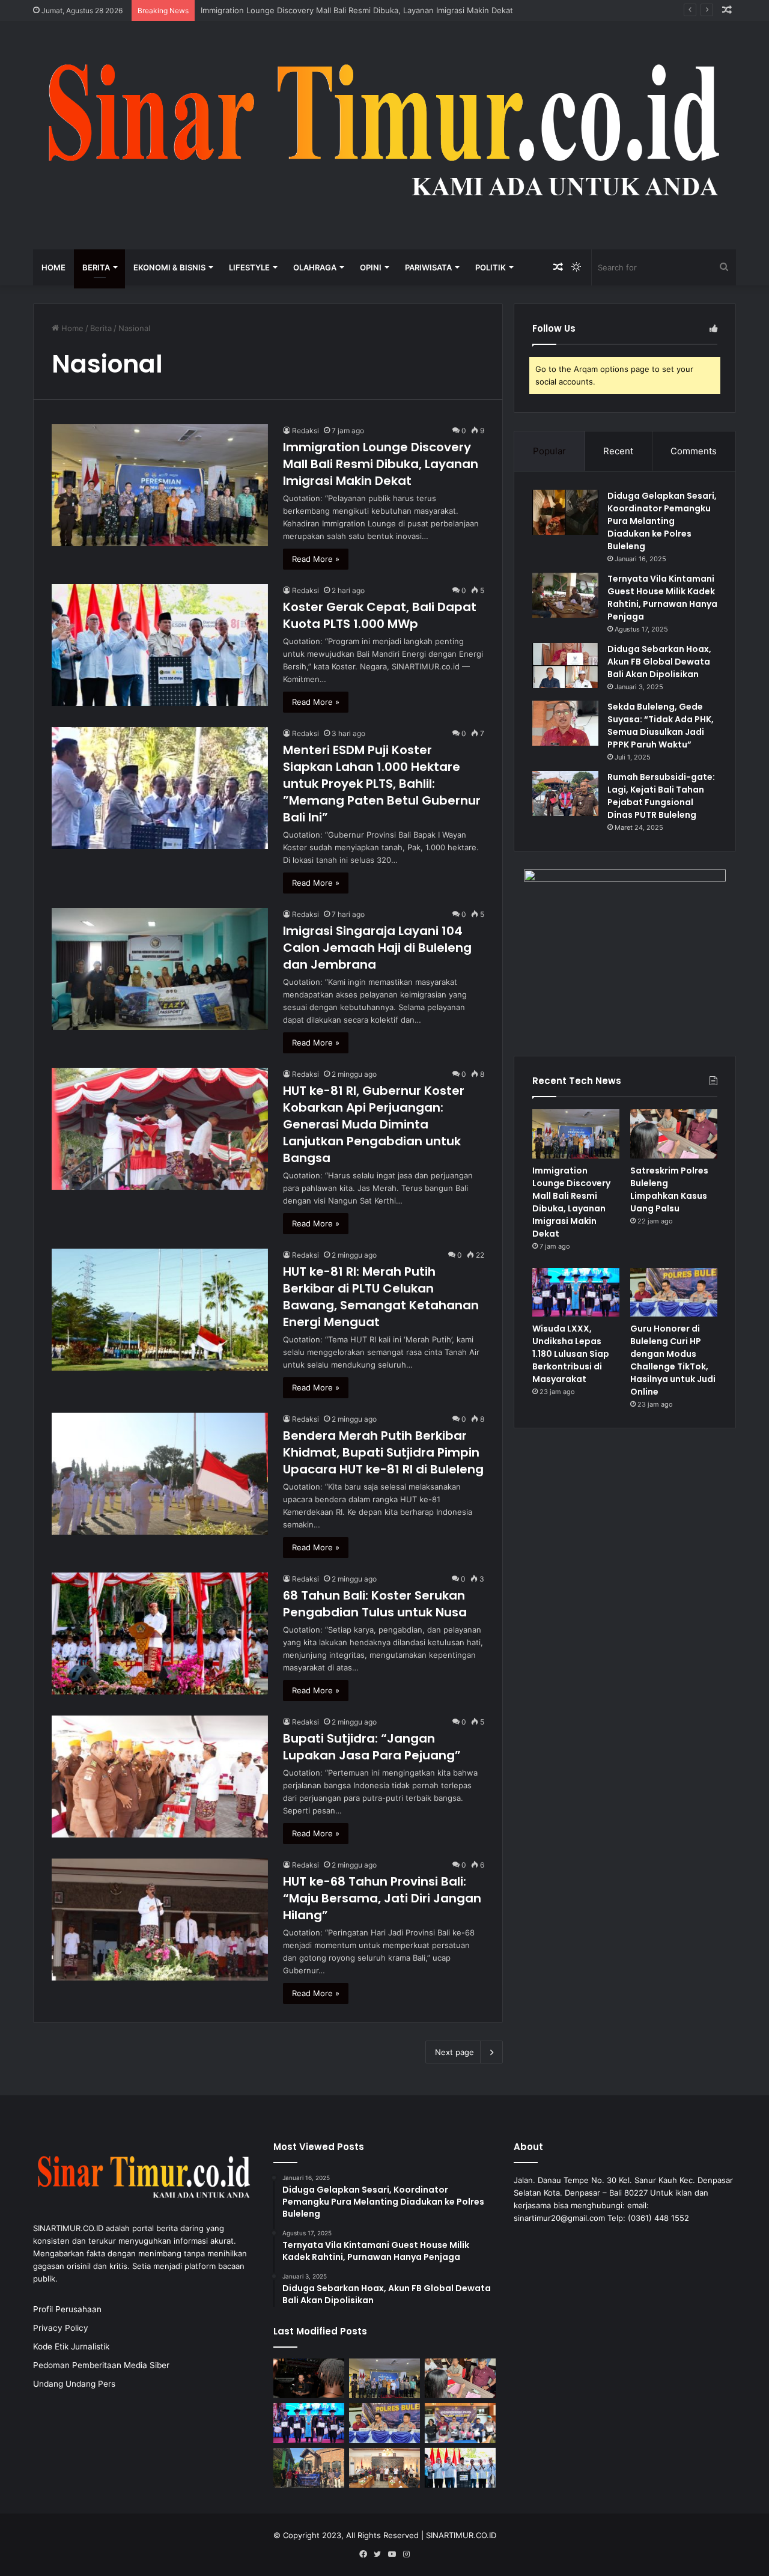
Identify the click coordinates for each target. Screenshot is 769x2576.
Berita (96, 267)
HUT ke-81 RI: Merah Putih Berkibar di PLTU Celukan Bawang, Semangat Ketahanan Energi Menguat (381, 1297)
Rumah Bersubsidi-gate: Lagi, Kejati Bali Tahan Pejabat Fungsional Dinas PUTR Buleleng (661, 796)
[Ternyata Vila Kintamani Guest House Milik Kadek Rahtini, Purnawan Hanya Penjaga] (565, 595)
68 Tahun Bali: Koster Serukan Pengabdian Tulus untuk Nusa (375, 1604)
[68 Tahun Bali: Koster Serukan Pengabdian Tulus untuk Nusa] (160, 1634)
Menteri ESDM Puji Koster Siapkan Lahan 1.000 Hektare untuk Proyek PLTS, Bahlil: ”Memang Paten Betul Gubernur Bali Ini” (382, 784)
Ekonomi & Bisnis (169, 267)
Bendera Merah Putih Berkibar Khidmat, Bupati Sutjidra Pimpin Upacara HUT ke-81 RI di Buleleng (383, 1452)
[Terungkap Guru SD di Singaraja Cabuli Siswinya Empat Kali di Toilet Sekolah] (460, 2423)
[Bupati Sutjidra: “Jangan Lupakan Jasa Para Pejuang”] (160, 1777)
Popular (549, 451)
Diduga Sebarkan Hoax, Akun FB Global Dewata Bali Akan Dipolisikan (659, 662)
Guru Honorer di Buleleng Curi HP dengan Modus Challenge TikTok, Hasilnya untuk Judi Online (673, 1360)
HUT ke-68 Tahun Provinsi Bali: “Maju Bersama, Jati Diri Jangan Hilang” (382, 1898)
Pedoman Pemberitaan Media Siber (101, 2365)
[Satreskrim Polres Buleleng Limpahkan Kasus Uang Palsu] (674, 1134)
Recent (618, 451)
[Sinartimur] (384, 135)
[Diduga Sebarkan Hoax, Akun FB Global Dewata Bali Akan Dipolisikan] (565, 665)
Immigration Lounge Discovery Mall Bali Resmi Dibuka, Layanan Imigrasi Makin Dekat (381, 464)
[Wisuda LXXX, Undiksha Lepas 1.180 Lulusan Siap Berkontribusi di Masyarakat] (576, 1293)
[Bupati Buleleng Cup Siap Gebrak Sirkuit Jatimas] (384, 2468)
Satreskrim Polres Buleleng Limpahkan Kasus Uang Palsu (669, 1189)
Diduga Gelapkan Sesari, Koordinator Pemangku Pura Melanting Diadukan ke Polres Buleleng (662, 521)
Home (53, 267)
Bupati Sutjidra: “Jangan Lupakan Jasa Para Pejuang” (372, 1747)
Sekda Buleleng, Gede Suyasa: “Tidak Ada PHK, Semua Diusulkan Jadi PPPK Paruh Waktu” (661, 726)
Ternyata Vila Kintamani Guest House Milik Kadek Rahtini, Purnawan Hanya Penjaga (662, 598)
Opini (371, 267)
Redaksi (305, 431)
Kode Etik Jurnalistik (71, 2346)
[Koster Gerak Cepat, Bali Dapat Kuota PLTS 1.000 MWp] (160, 645)
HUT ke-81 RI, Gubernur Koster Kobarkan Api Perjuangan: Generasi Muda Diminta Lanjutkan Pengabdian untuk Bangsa (374, 1124)
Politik (491, 267)
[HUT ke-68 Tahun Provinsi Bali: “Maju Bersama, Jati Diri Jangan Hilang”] (160, 1920)
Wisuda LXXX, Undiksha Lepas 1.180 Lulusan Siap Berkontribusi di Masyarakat (571, 1354)
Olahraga (315, 267)
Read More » (316, 559)
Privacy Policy (61, 2328)
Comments (694, 451)
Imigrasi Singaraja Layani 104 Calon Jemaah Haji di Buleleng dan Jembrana (377, 948)
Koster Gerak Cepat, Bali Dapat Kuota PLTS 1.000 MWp (380, 615)
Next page (454, 2052)
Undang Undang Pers (74, 2384)
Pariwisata (428, 267)
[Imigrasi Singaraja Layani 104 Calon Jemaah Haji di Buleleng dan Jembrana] (160, 969)
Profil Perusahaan (67, 2309)
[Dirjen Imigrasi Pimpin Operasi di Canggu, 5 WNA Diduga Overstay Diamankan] (309, 2379)
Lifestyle (249, 267)
